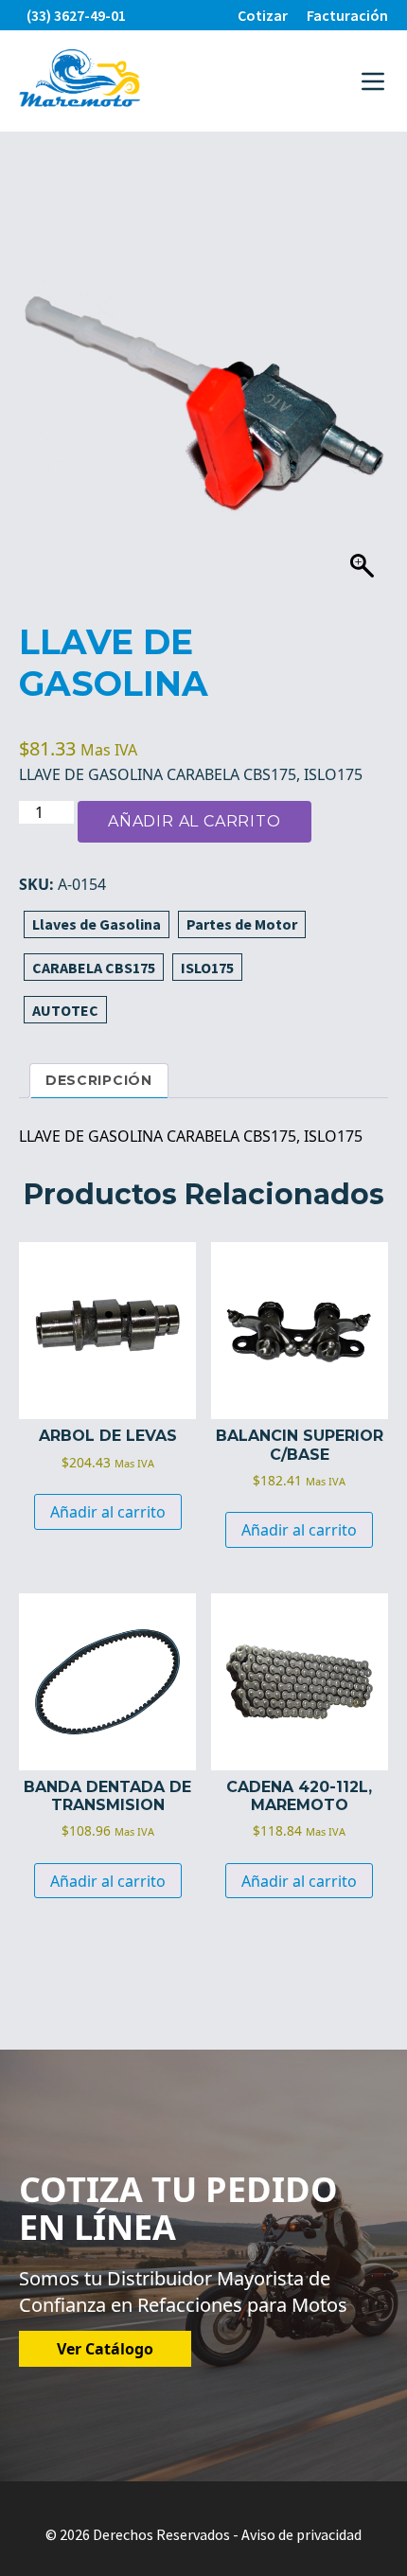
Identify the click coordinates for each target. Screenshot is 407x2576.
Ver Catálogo (105, 2349)
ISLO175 (207, 968)
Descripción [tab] (99, 1080)
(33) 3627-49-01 (76, 15)
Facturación (347, 15)
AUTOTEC (65, 1010)
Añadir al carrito (195, 821)
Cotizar (263, 15)
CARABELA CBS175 (94, 968)
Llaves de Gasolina (97, 924)
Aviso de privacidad (301, 2534)
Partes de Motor (242, 924)
